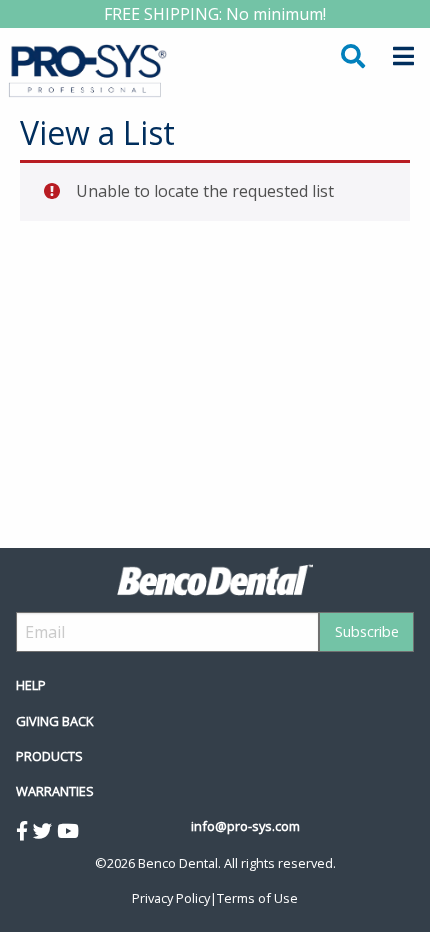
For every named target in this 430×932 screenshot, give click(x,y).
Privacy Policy (171, 898)
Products (49, 756)
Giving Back (54, 721)
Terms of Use (257, 898)
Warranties (55, 791)
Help (31, 685)
